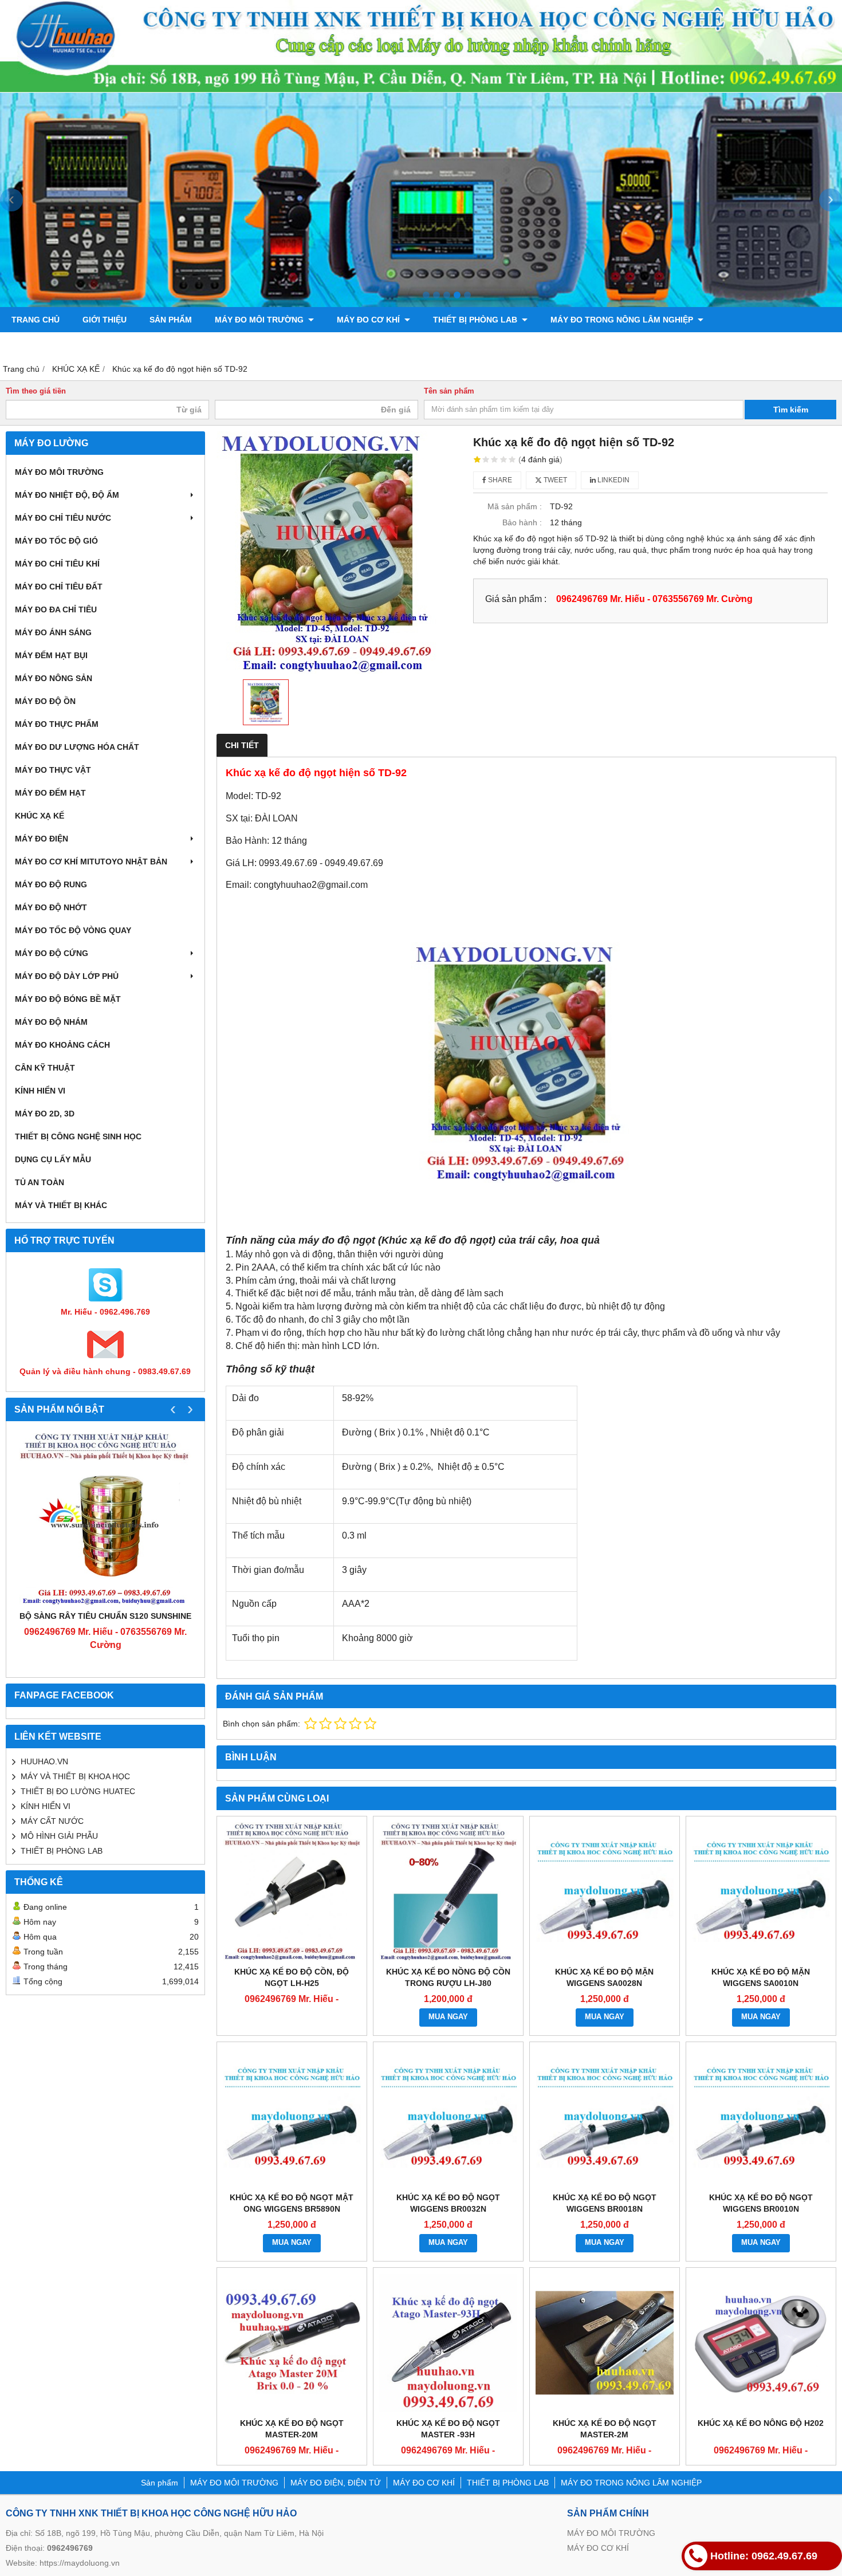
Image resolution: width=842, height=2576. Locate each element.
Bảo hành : (522, 522)
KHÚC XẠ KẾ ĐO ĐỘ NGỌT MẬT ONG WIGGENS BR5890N (292, 2203)
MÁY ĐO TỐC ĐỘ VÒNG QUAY (73, 930)
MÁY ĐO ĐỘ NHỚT (51, 907)
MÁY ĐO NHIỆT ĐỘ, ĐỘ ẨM (67, 495)
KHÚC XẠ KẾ (40, 816)
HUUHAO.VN (44, 1761)
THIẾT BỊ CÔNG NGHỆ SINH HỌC (78, 1136)
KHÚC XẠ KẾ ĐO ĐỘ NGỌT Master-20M (292, 2429)
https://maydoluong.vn (80, 2563)
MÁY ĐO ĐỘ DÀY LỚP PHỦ (67, 976)
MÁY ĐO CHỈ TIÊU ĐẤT (59, 587)
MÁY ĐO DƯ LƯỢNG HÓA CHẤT (77, 747)
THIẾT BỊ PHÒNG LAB (476, 320)
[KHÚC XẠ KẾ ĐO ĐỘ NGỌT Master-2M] (605, 2343)
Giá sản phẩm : (516, 599)
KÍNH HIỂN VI (40, 1091)
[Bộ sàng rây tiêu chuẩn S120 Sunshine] (105, 1519)
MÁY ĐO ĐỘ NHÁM (51, 1022)
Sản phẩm (171, 320)
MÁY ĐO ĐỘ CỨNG (52, 953)
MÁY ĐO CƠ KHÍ (369, 320)
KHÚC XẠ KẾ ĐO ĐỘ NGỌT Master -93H (448, 2429)
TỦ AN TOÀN (40, 1182)
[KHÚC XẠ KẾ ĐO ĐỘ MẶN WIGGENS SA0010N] (761, 1891)
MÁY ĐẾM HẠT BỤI (51, 655)
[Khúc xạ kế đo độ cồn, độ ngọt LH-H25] (292, 1891)
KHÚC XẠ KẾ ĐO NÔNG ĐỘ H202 (761, 2423)
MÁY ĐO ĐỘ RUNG (51, 884)
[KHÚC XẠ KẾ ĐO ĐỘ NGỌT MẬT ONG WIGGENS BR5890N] (292, 2117)
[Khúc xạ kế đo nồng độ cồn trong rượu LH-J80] (448, 1891)
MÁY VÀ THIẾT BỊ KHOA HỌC (75, 1776)
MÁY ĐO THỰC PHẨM (57, 724)
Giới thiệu (105, 320)
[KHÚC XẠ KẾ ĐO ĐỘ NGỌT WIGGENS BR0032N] (448, 2117)
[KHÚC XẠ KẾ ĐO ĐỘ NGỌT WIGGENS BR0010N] (761, 2117)
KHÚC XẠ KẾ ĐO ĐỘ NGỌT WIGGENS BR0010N (761, 2203)
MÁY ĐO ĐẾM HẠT (50, 793)
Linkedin (613, 480)
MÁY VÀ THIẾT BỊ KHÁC (61, 1205)
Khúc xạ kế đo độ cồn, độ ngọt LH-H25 (292, 1977)
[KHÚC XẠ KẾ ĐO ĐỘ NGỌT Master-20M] (292, 2343)
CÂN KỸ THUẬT (45, 1068)
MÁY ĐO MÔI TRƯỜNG (260, 320)
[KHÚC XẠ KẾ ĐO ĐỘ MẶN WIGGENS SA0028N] (605, 1891)
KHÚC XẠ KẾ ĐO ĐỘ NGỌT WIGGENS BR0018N (605, 2203)
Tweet (554, 480)
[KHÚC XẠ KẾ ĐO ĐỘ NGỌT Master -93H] (448, 2343)
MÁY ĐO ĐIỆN (42, 839)
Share (499, 480)
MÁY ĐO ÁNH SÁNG (53, 632)
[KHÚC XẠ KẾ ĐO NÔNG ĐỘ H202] (761, 2343)
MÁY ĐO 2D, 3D (45, 1114)
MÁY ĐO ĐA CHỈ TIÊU (56, 609)
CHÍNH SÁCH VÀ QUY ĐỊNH (65, 345)
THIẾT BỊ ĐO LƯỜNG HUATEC (78, 1791)
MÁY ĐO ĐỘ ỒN (45, 701)
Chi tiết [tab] (242, 745)
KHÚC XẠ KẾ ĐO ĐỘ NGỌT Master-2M (605, 2429)
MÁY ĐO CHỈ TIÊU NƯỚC (63, 518)
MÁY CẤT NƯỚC (52, 1821)
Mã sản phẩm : (515, 506)
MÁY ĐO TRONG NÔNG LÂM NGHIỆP (623, 320)
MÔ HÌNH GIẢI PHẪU (59, 1836)
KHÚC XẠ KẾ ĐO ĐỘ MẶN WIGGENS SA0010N (761, 1977)
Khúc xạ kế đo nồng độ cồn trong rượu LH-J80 (448, 1977)
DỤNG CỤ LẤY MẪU (53, 1159)
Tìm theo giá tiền (36, 391)
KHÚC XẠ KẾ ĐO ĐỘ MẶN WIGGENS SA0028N (604, 1977)
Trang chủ (36, 320)
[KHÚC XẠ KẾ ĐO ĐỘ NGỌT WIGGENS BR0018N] (605, 2117)
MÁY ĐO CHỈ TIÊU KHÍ (57, 564)
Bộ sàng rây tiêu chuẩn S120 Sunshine (105, 1616)
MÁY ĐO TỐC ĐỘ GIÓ (56, 541)
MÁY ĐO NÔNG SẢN (54, 678)
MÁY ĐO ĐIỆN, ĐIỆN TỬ (336, 2483)
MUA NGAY (448, 2017)
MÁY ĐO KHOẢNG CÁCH (62, 1045)
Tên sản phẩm (449, 391)
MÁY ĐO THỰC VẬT (53, 770)
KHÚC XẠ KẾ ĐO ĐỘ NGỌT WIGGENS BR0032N (448, 2203)
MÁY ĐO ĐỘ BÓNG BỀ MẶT (68, 999)
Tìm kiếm (791, 410)
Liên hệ (165, 345)
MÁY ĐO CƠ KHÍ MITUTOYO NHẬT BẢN (91, 862)
